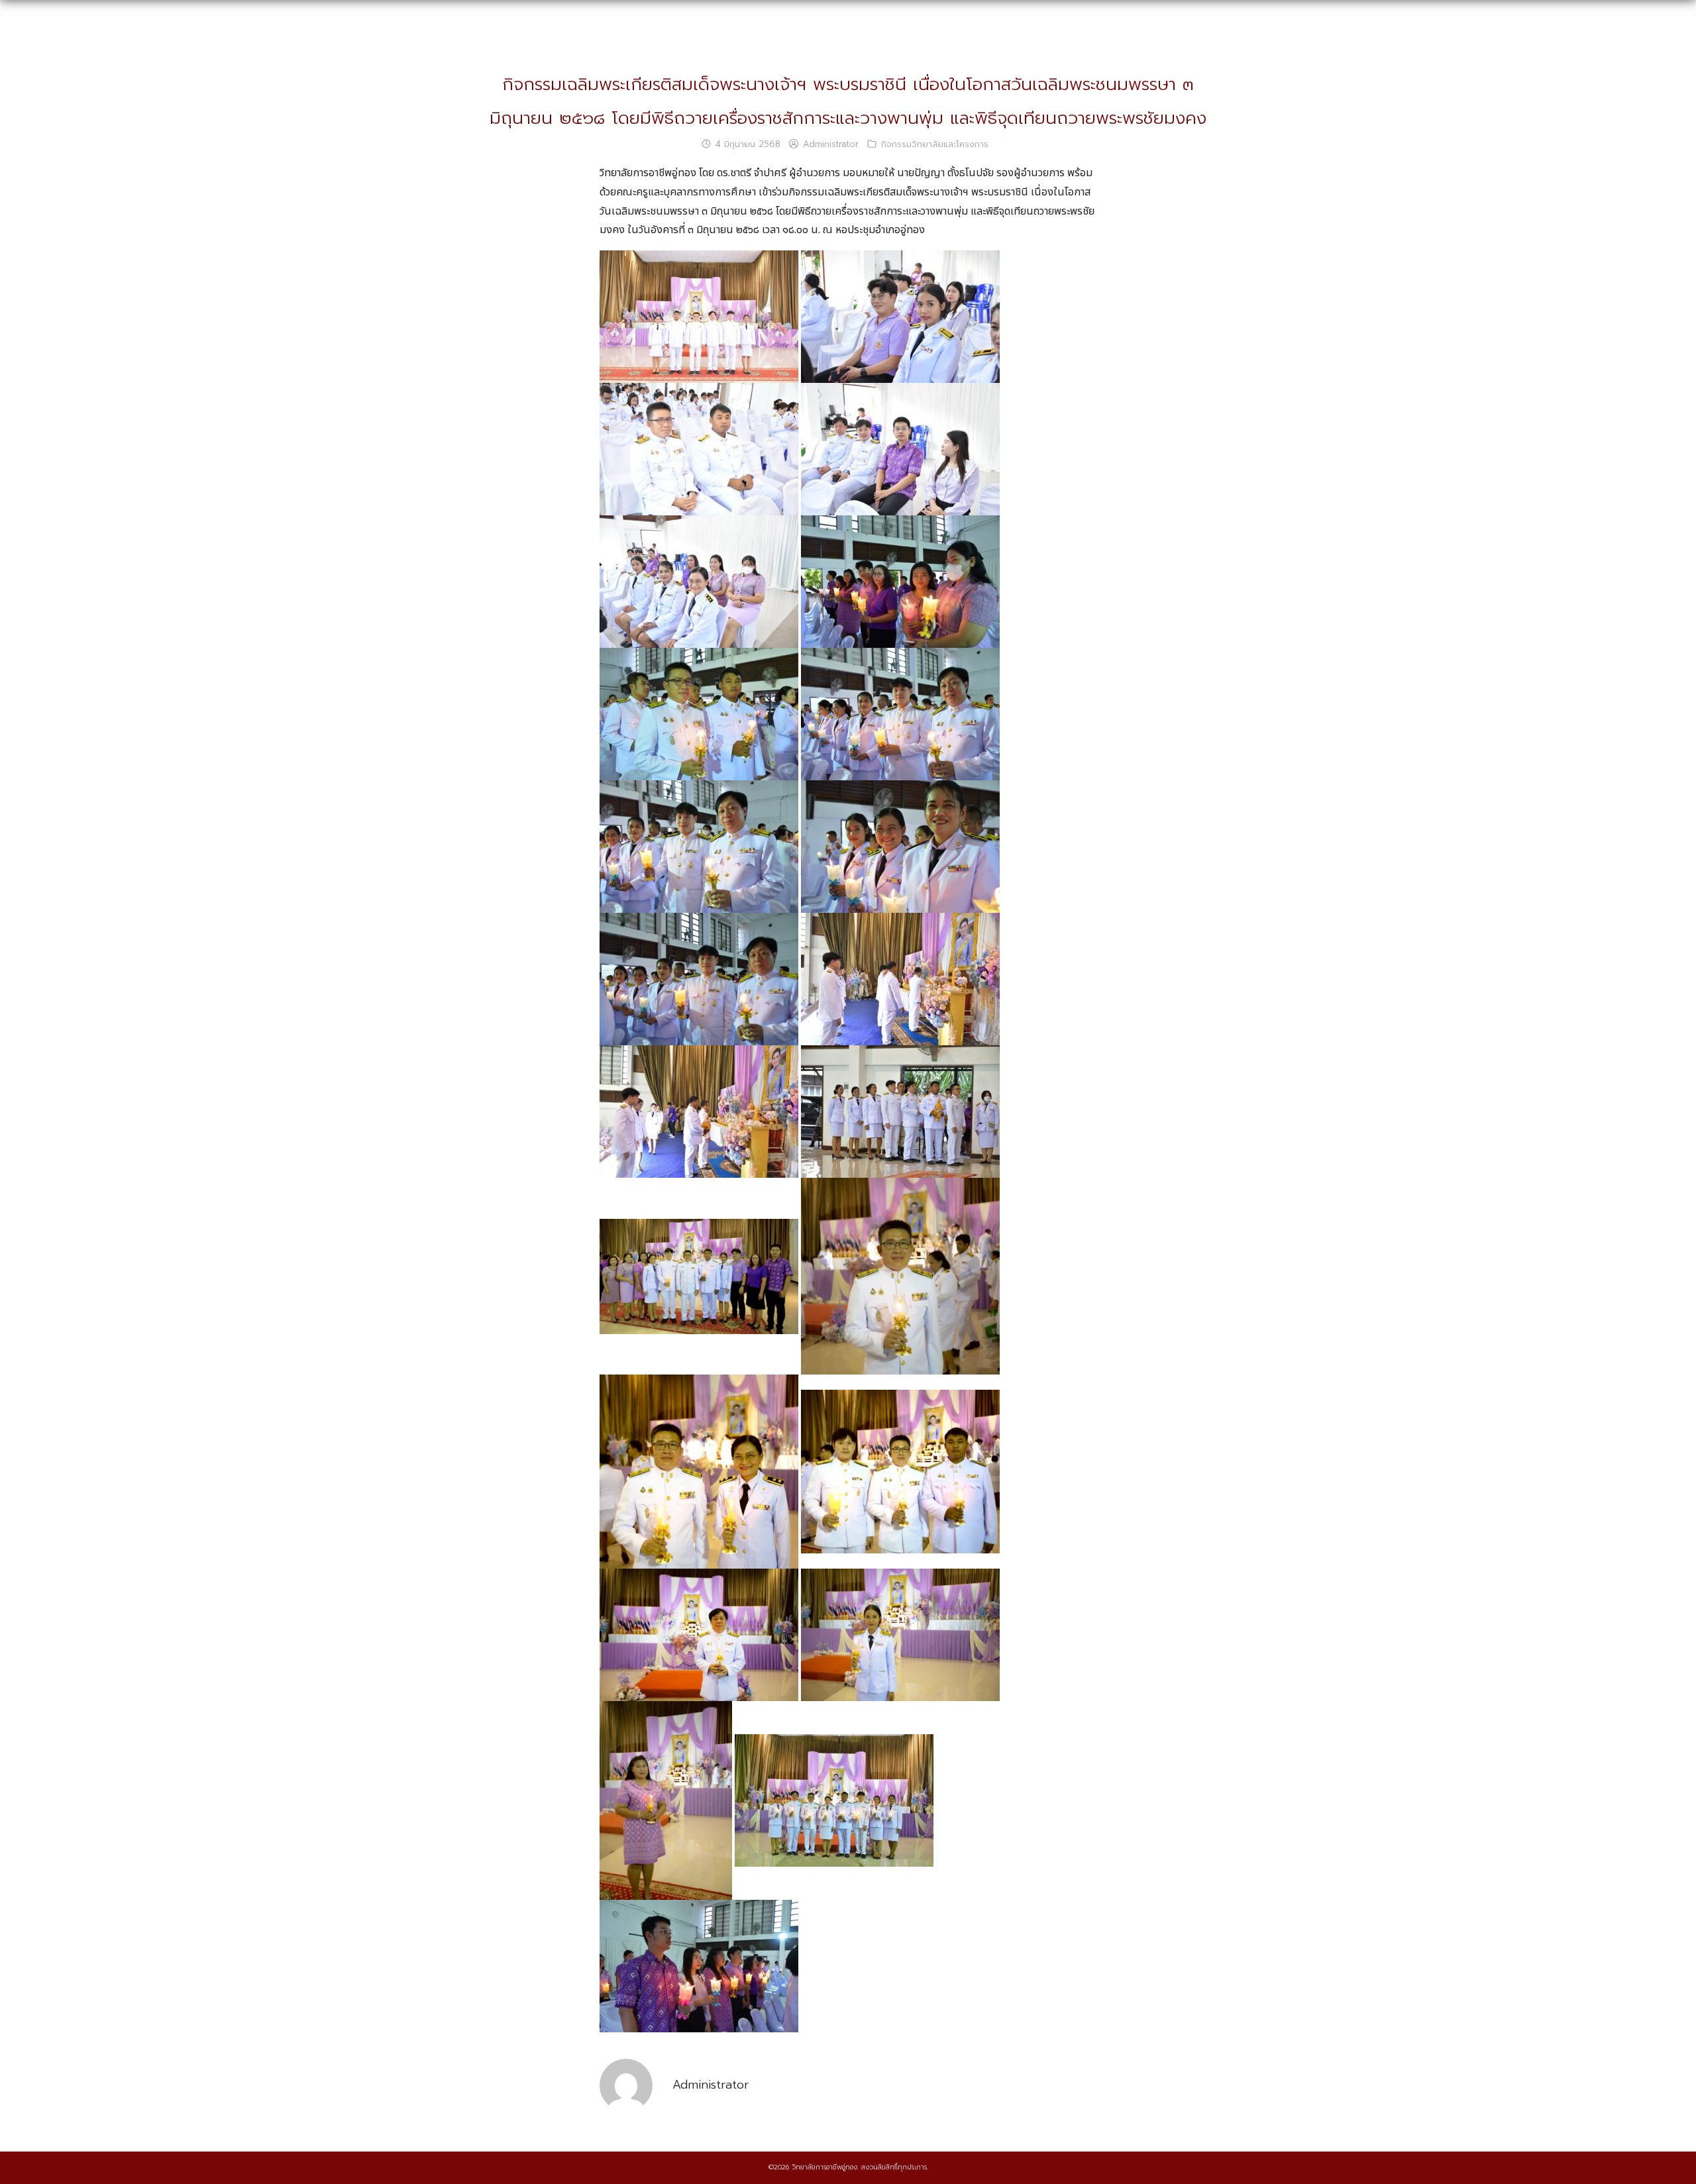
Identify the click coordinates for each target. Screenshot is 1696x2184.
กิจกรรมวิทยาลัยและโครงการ (935, 144)
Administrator (831, 144)
